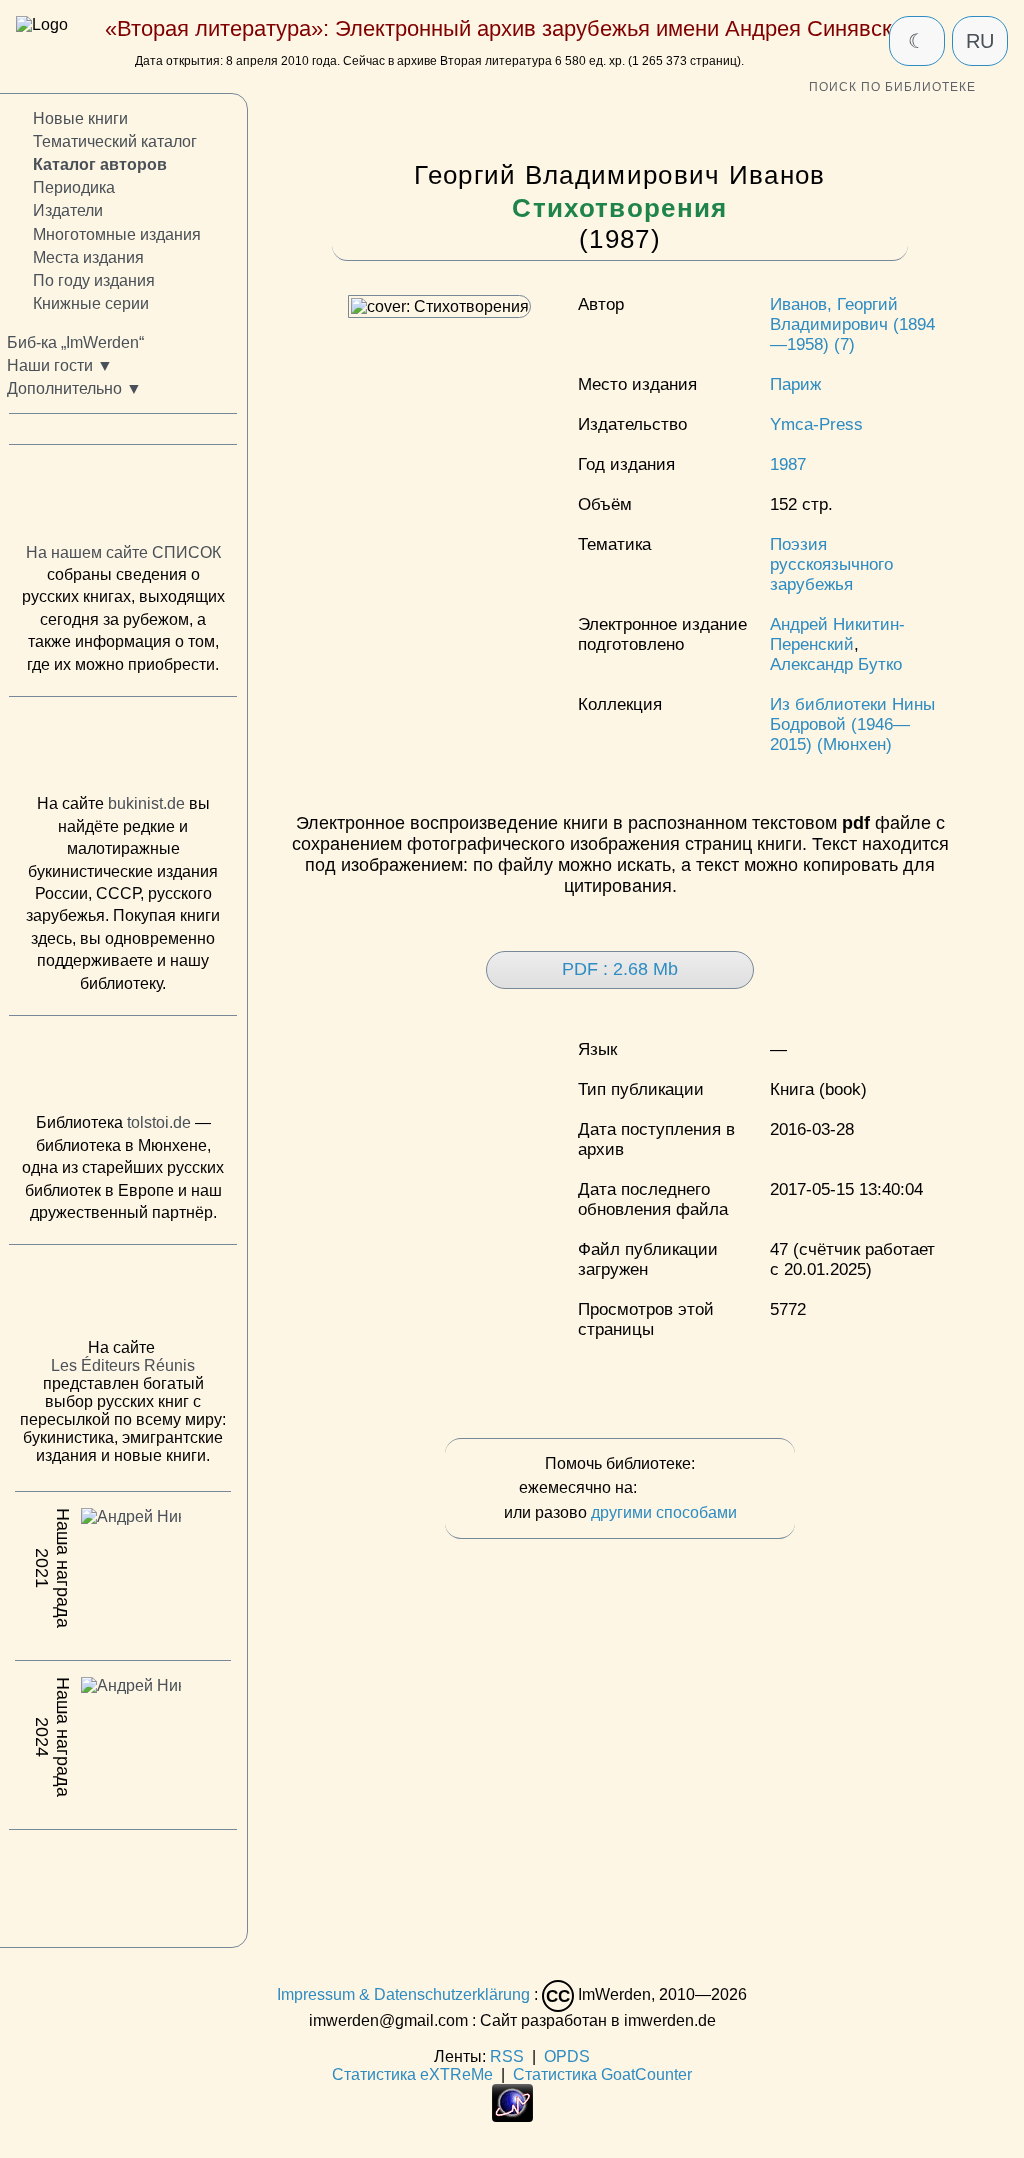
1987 (788, 464)
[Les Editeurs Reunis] (123, 1298)
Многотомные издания (117, 234)
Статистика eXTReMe (412, 2074)
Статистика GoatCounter (602, 2074)
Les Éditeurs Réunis (123, 1366)
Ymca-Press (816, 424)
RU (980, 41)
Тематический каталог (115, 142)
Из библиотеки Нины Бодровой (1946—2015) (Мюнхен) (852, 724)
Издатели (68, 211)
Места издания (88, 257)
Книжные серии (91, 303)
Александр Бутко (836, 664)
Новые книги (80, 118)
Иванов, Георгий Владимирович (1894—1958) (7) (852, 324)
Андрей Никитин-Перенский (837, 634)
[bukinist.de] (123, 751)
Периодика (74, 188)
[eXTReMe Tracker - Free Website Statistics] (512, 2116)
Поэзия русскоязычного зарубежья (831, 564)
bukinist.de (146, 804)
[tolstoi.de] (123, 1069)
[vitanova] (123, 1884)
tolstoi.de (159, 1123)
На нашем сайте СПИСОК (123, 552)
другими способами (664, 1512)
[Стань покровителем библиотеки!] (681, 1488)
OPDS (567, 2056)
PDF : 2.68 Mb (620, 969)
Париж (795, 384)
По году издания (94, 280)
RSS (507, 2056)
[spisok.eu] (123, 499)
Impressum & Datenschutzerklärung (403, 1994)
